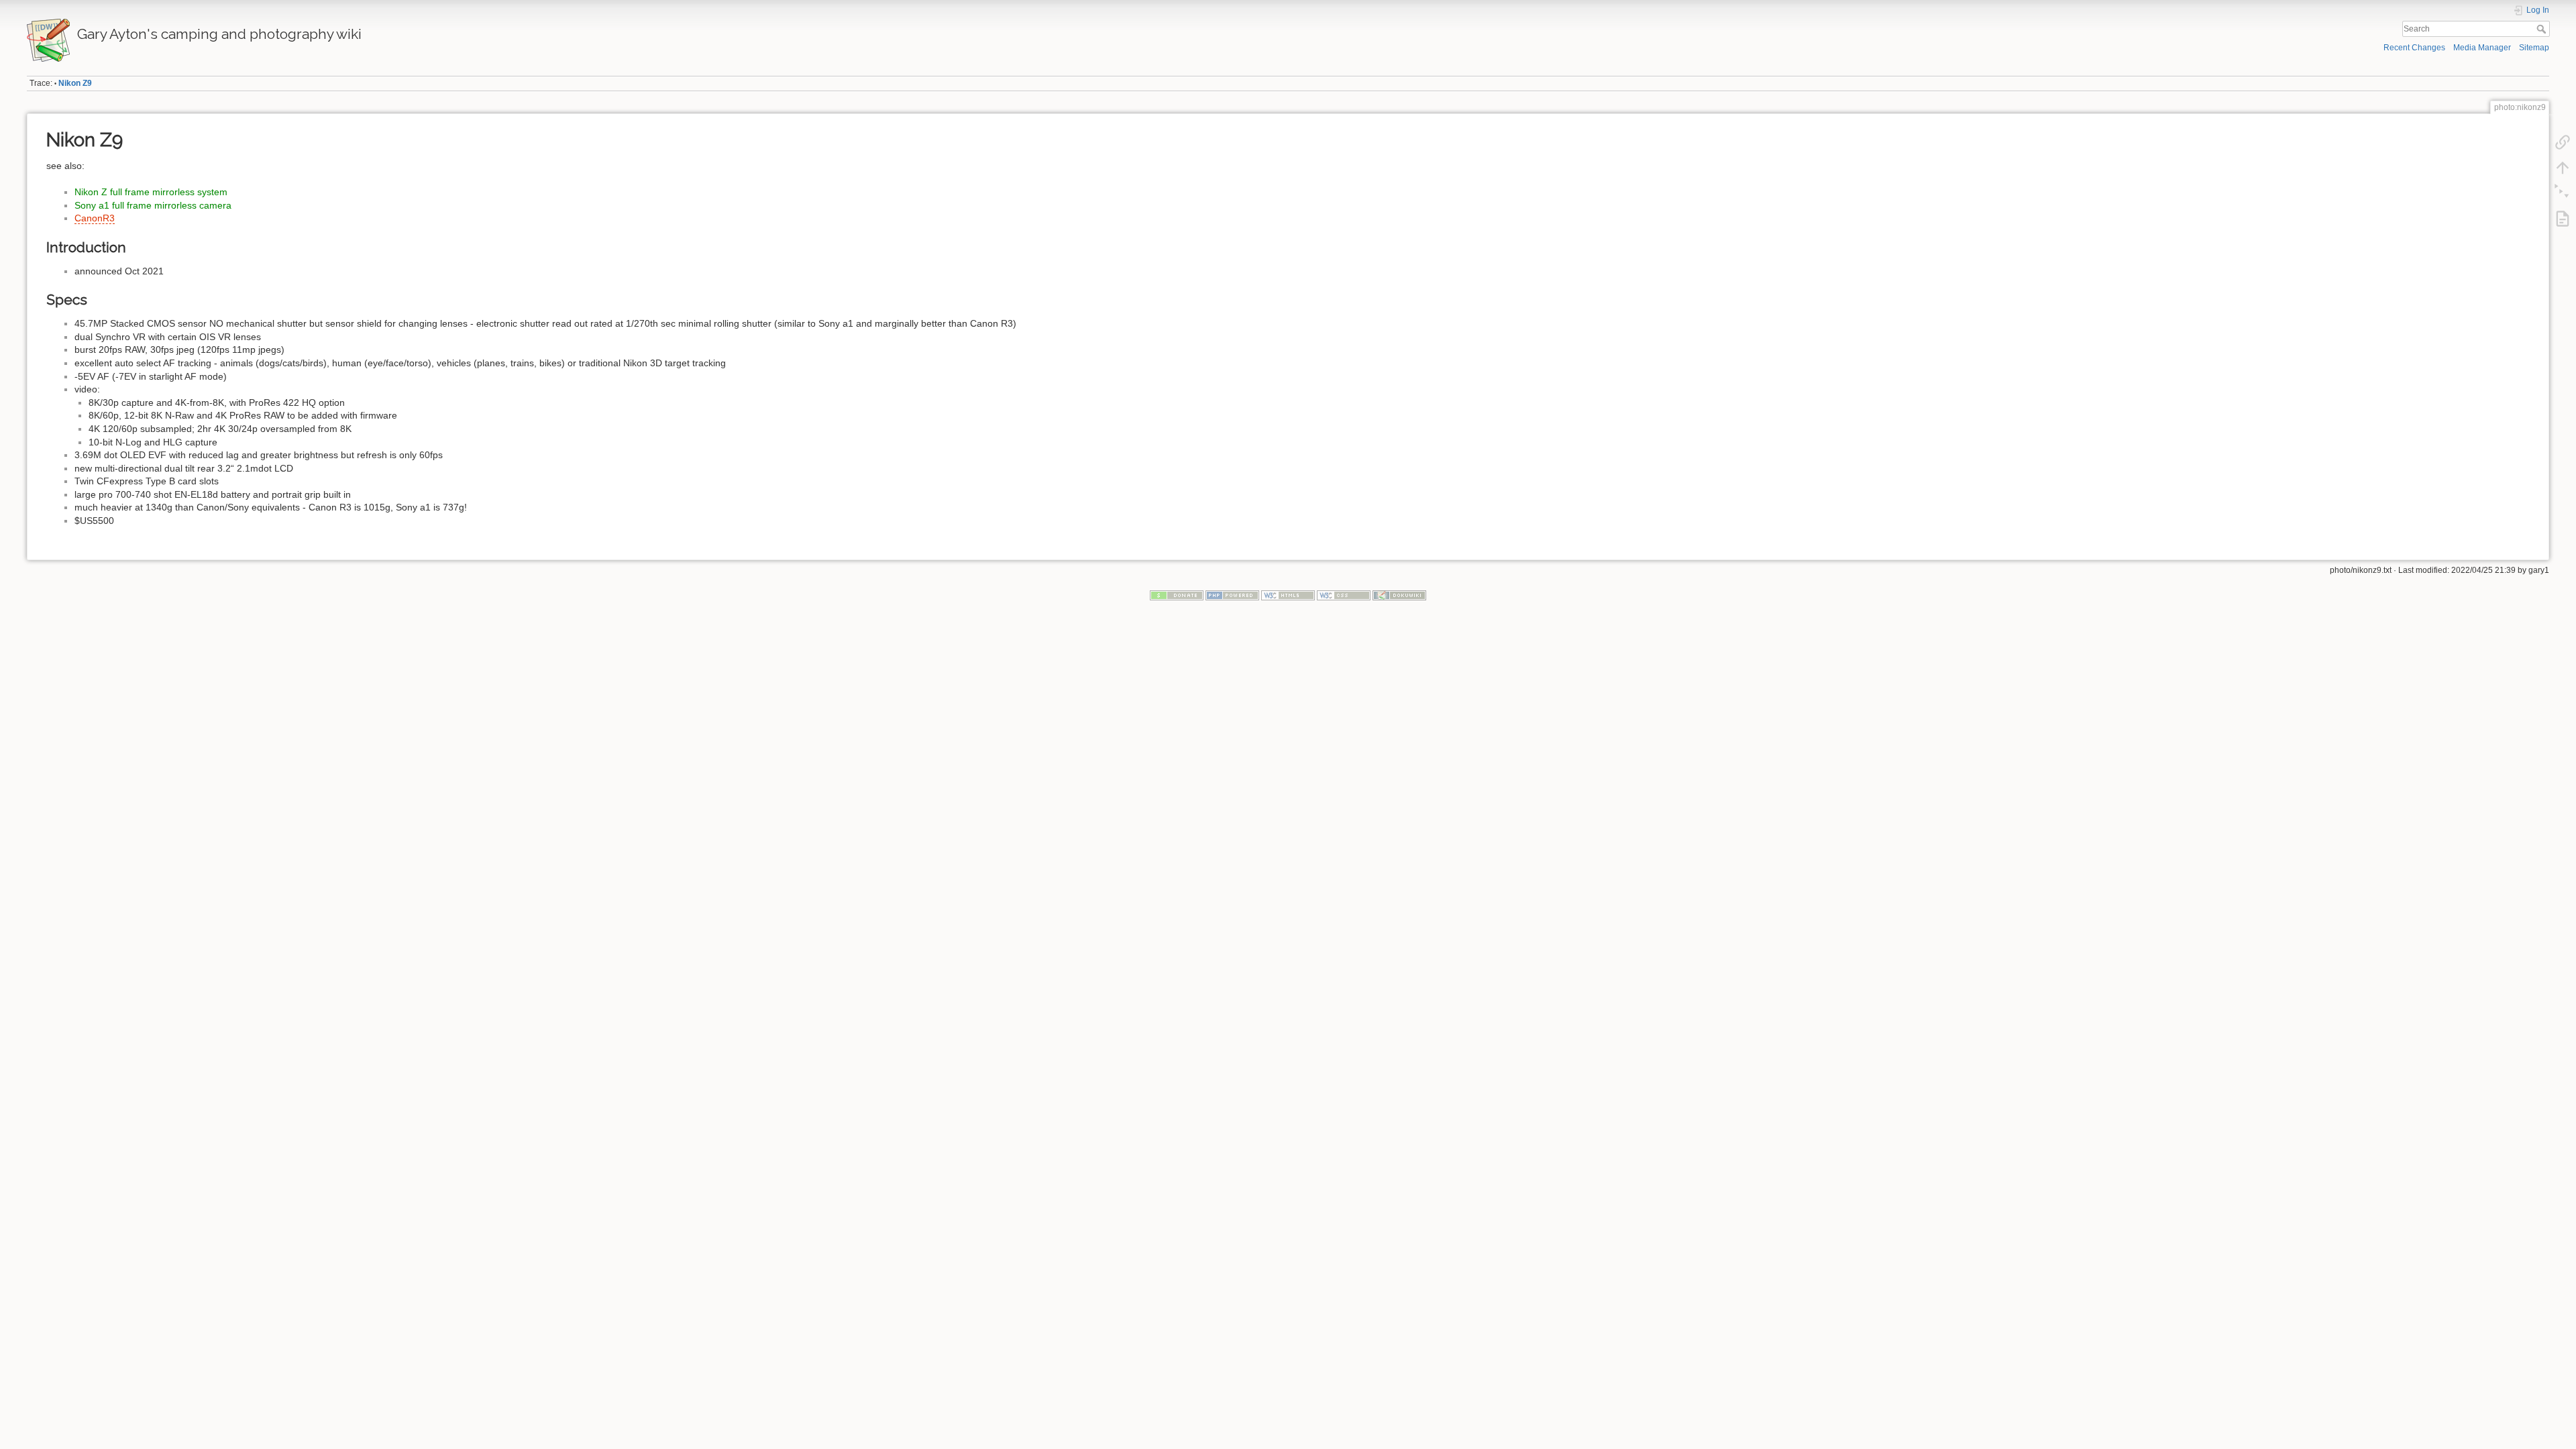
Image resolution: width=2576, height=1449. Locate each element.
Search (2543, 29)
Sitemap (2534, 48)
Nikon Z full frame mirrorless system (151, 192)
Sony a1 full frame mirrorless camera (153, 205)
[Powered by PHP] (1232, 595)
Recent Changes (2414, 48)
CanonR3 (95, 218)
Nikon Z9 (75, 83)
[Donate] (1177, 595)
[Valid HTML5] (1288, 595)
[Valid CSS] (1344, 595)
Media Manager (2482, 48)
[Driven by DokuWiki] (1399, 595)
